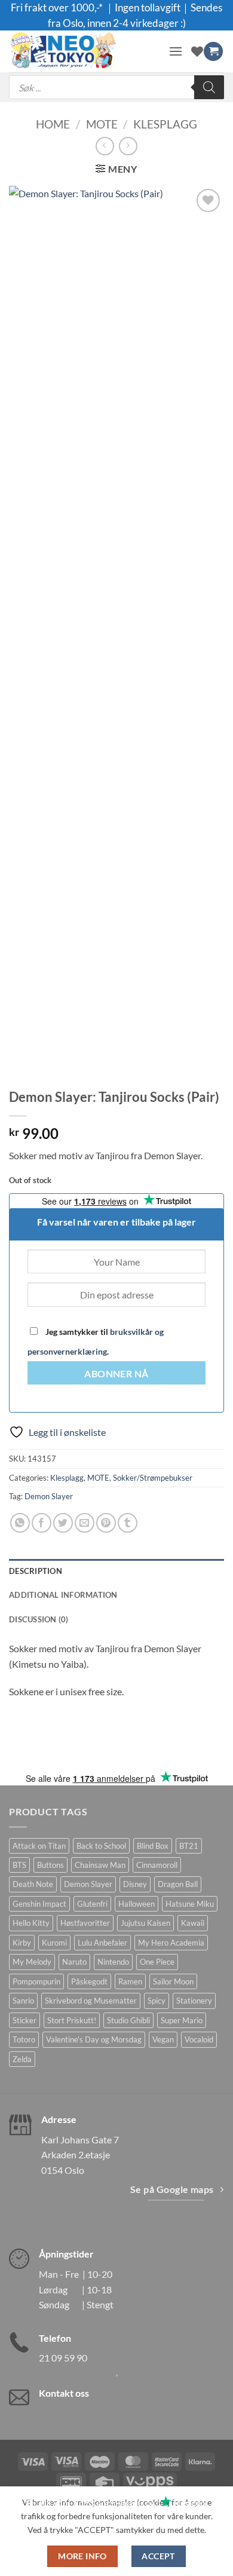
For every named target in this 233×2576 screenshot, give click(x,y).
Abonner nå (116, 1374)
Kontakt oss (64, 2393)
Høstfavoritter (85, 1923)
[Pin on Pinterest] (106, 1523)
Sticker (24, 2020)
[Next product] (105, 146)
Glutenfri (92, 1904)
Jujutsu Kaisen (145, 1923)
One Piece (157, 1962)
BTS (19, 1865)
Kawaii (193, 1923)
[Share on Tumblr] (128, 1523)
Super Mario (182, 2020)
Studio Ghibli (128, 2020)
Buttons (50, 1865)
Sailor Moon (173, 1981)
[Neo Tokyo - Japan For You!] (84, 51)
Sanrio (23, 2001)
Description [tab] (36, 1571)
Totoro (24, 2039)
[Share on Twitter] (63, 1523)
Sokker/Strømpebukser (153, 1478)
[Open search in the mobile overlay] (116, 87)
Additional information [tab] (63, 1595)
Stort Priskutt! (72, 2020)
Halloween (137, 1904)
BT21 (189, 1846)
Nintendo (113, 1962)
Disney (135, 1884)
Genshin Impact (39, 1904)
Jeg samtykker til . (96, 1341)
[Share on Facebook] (42, 1523)
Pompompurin (36, 1981)
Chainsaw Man (100, 1865)
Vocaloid (199, 2039)
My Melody (32, 1962)
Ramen (130, 1981)
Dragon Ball (178, 1884)
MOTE (102, 124)
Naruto (74, 1962)
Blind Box (153, 1846)
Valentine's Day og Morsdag (94, 2039)
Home (53, 124)
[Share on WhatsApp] (20, 1523)
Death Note (33, 1884)
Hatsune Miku (190, 1904)
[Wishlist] (197, 51)
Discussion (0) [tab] (39, 1619)
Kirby (22, 1943)
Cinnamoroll (157, 1865)
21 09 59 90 (63, 2358)
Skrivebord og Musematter (91, 2001)
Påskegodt (89, 1981)
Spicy (157, 2001)
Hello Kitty (31, 1923)
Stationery (194, 2001)
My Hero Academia (171, 1943)
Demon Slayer (49, 1496)
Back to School (101, 1846)
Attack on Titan (39, 1846)
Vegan (163, 2039)
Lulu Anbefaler (102, 1943)
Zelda (22, 2059)
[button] (176, 51)
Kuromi (54, 1943)
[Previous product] (128, 146)
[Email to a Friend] (85, 1523)
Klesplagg (165, 124)
